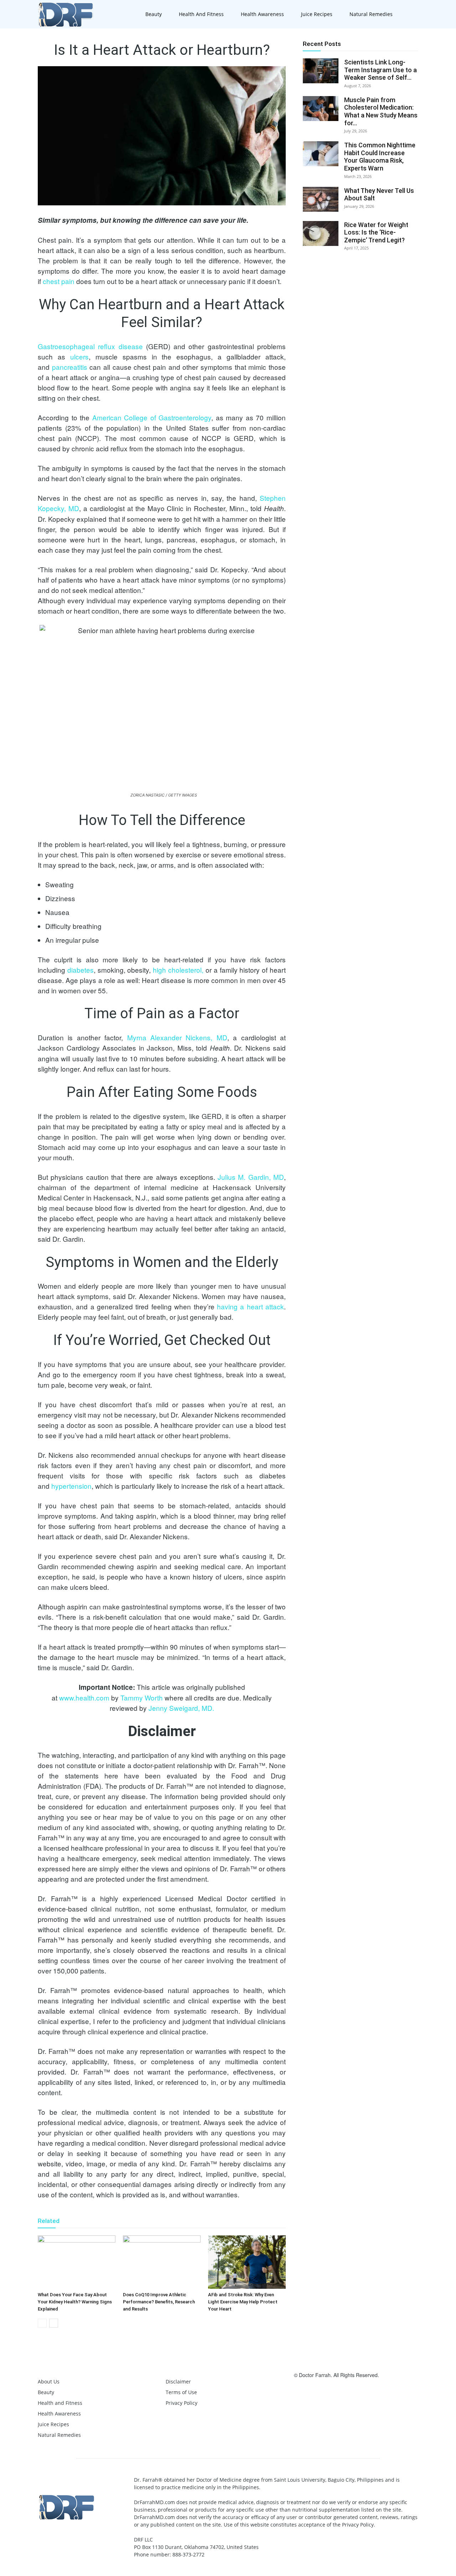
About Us (49, 2382)
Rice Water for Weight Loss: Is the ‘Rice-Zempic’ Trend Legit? (376, 232)
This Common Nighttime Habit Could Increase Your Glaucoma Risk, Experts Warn (380, 157)
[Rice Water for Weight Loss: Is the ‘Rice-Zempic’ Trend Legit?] (321, 233)
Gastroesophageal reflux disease (90, 346)
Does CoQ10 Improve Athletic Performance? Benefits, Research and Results (159, 2302)
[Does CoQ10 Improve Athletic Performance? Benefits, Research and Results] (162, 2262)
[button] (410, 15)
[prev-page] (42, 2323)
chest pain (59, 281)
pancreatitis (70, 367)
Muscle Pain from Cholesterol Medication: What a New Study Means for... (381, 111)
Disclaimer (178, 2382)
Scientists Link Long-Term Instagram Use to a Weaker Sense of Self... (380, 70)
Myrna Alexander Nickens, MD (177, 1037)
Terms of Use (181, 2392)
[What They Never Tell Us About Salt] (321, 199)
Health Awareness (262, 14)
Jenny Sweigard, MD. (181, 1708)
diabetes (81, 970)
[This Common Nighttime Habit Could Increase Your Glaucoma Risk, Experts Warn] (321, 154)
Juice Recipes (317, 14)
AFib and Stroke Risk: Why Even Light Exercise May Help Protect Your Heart (243, 2302)
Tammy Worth (142, 1697)
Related (49, 2221)
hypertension (71, 1486)
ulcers (79, 356)
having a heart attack (250, 1306)
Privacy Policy (182, 2403)
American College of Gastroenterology (152, 417)
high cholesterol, (178, 970)
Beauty (154, 14)
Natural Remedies (371, 14)
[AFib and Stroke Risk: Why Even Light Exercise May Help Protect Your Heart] (247, 2262)
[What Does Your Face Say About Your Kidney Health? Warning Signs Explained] (77, 2262)
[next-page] (54, 2323)
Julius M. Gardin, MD (251, 1177)
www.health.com (84, 1697)
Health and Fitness (201, 14)
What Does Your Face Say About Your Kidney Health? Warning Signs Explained (75, 2302)
